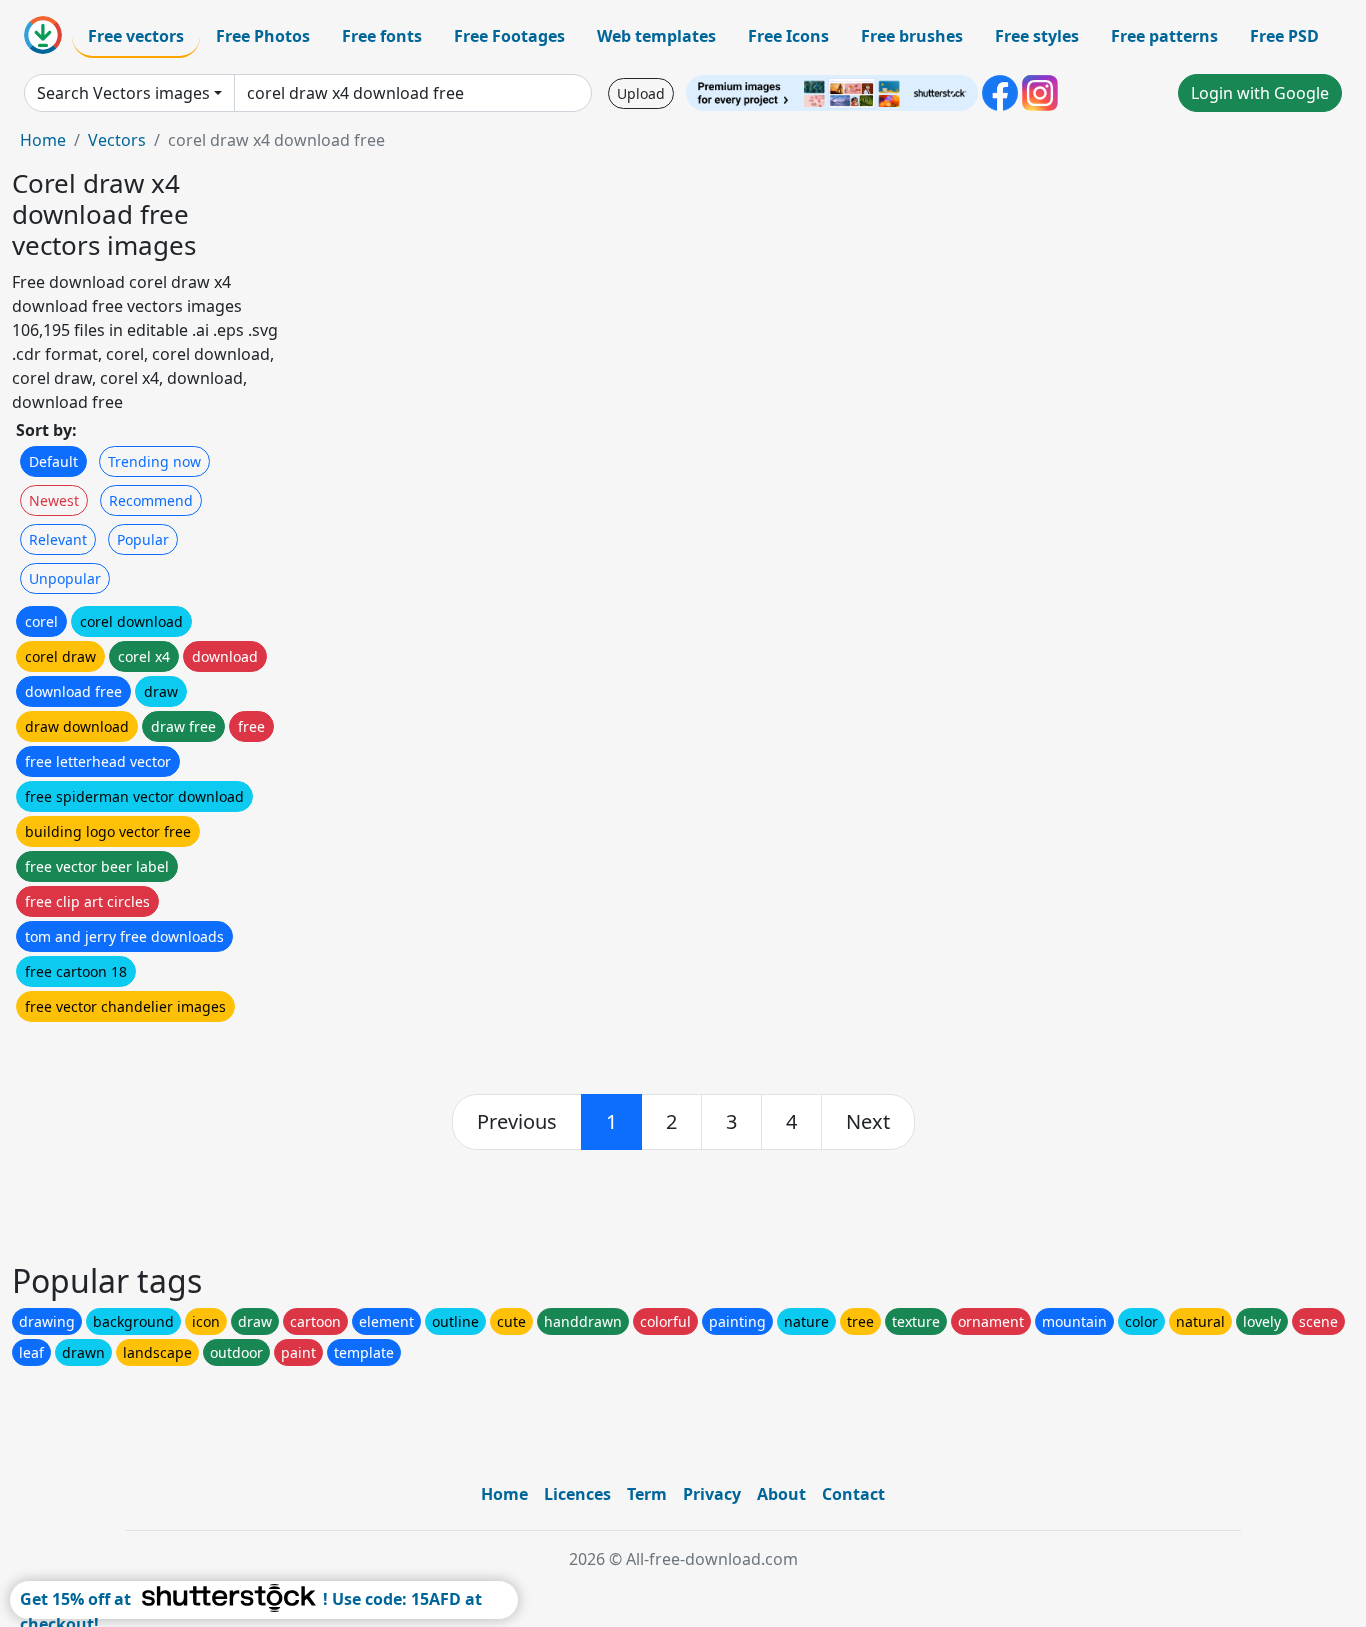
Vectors (117, 140)
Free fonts (382, 36)
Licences (577, 1494)
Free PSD (1284, 36)
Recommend (151, 500)
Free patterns (1164, 36)
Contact (853, 1494)
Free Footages (509, 36)
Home (43, 140)
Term (647, 1494)
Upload (641, 93)
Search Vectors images (123, 93)
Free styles (1037, 36)
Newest (54, 500)
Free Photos (263, 36)
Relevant (58, 539)
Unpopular (65, 578)
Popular (143, 539)
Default (53, 461)
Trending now (154, 461)
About (781, 1494)
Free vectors (136, 36)
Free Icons (788, 36)
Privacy (712, 1494)
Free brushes (912, 36)
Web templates (656, 36)
